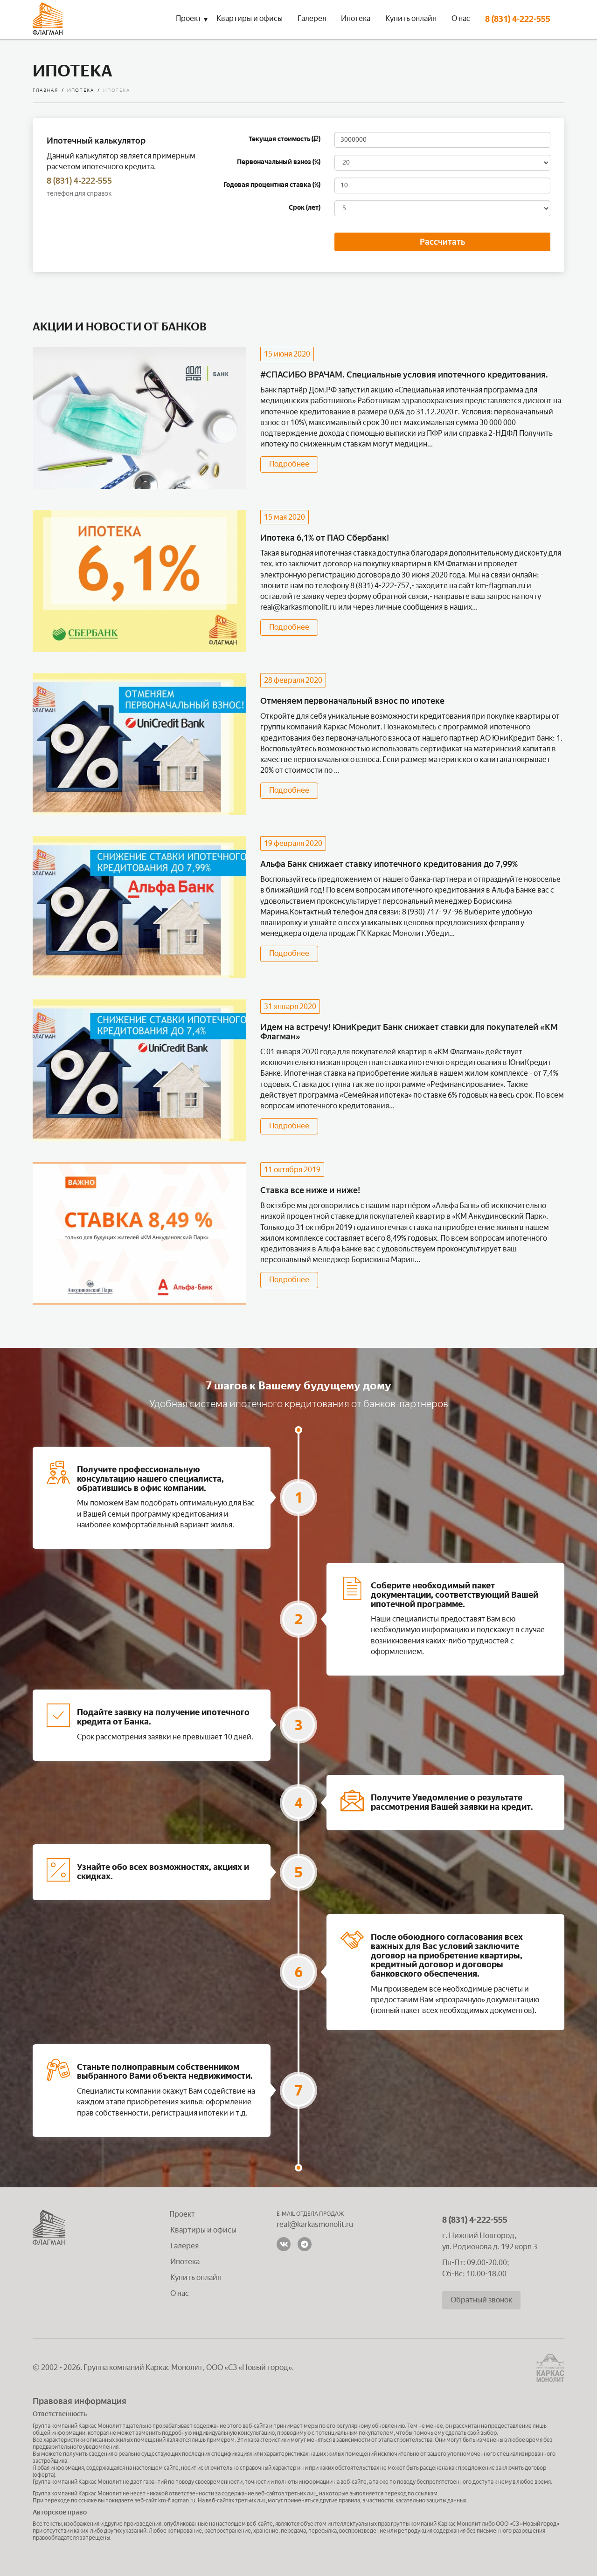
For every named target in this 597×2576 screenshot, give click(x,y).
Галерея (312, 18)
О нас (461, 18)
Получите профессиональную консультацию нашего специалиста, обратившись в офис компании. (150, 1479)
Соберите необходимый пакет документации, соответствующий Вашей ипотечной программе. (455, 1595)
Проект (189, 18)
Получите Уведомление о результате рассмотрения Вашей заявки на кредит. (452, 1802)
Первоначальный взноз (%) (279, 162)
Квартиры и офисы (250, 18)
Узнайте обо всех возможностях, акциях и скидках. (163, 1872)
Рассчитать (442, 242)
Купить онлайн (411, 18)
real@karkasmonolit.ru (298, 607)
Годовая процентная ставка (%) (272, 185)
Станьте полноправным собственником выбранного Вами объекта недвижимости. (165, 2072)
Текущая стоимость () (285, 139)
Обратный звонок (481, 2300)
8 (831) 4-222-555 (518, 19)
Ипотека (356, 18)
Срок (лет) (305, 208)
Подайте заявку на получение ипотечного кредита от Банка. (163, 1717)
